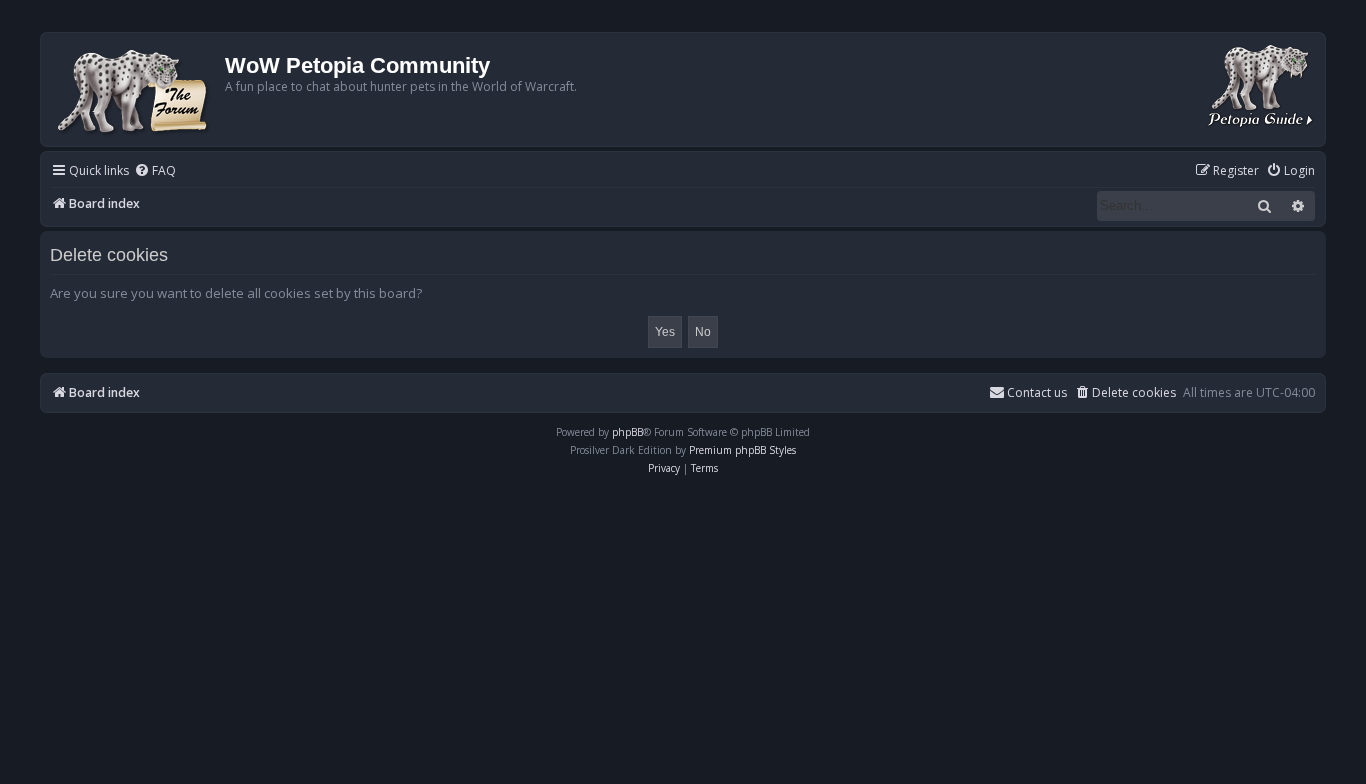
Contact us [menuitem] (1037, 392)
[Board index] (135, 89)
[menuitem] (155, 171)
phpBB (627, 432)
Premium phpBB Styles (742, 450)
